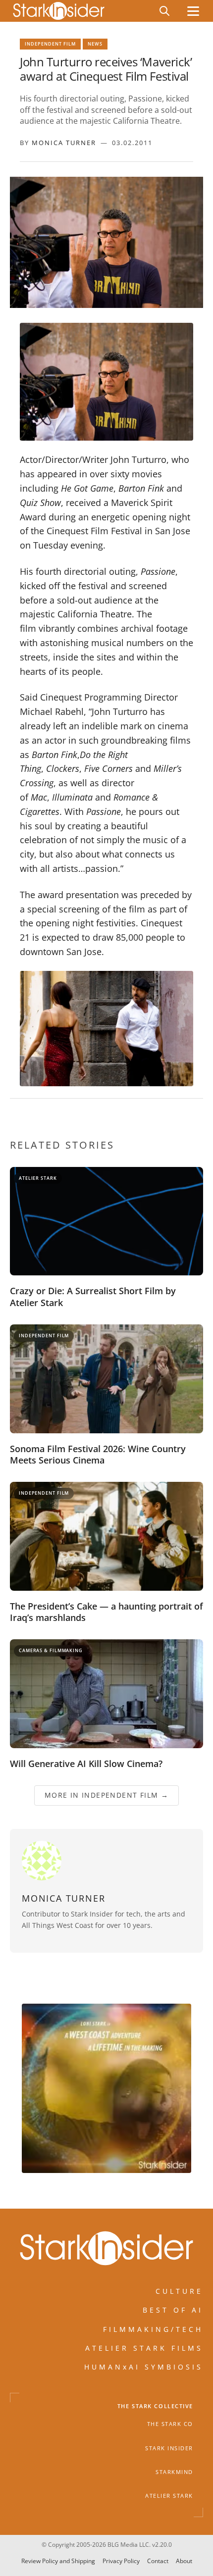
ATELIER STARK (169, 2496)
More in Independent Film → (106, 1795)
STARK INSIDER (169, 2448)
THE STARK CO (170, 2424)
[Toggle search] (164, 11)
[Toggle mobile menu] (193, 11)
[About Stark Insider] (106, 2088)
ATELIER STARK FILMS (144, 2348)
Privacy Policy (121, 2561)
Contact (158, 2561)
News (95, 44)
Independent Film (50, 44)
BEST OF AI (173, 2310)
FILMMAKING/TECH (153, 2329)
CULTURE (179, 2291)
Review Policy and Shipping (58, 2561)
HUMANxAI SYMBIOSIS (144, 2367)
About (184, 2561)
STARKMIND (174, 2472)
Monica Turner (64, 143)
